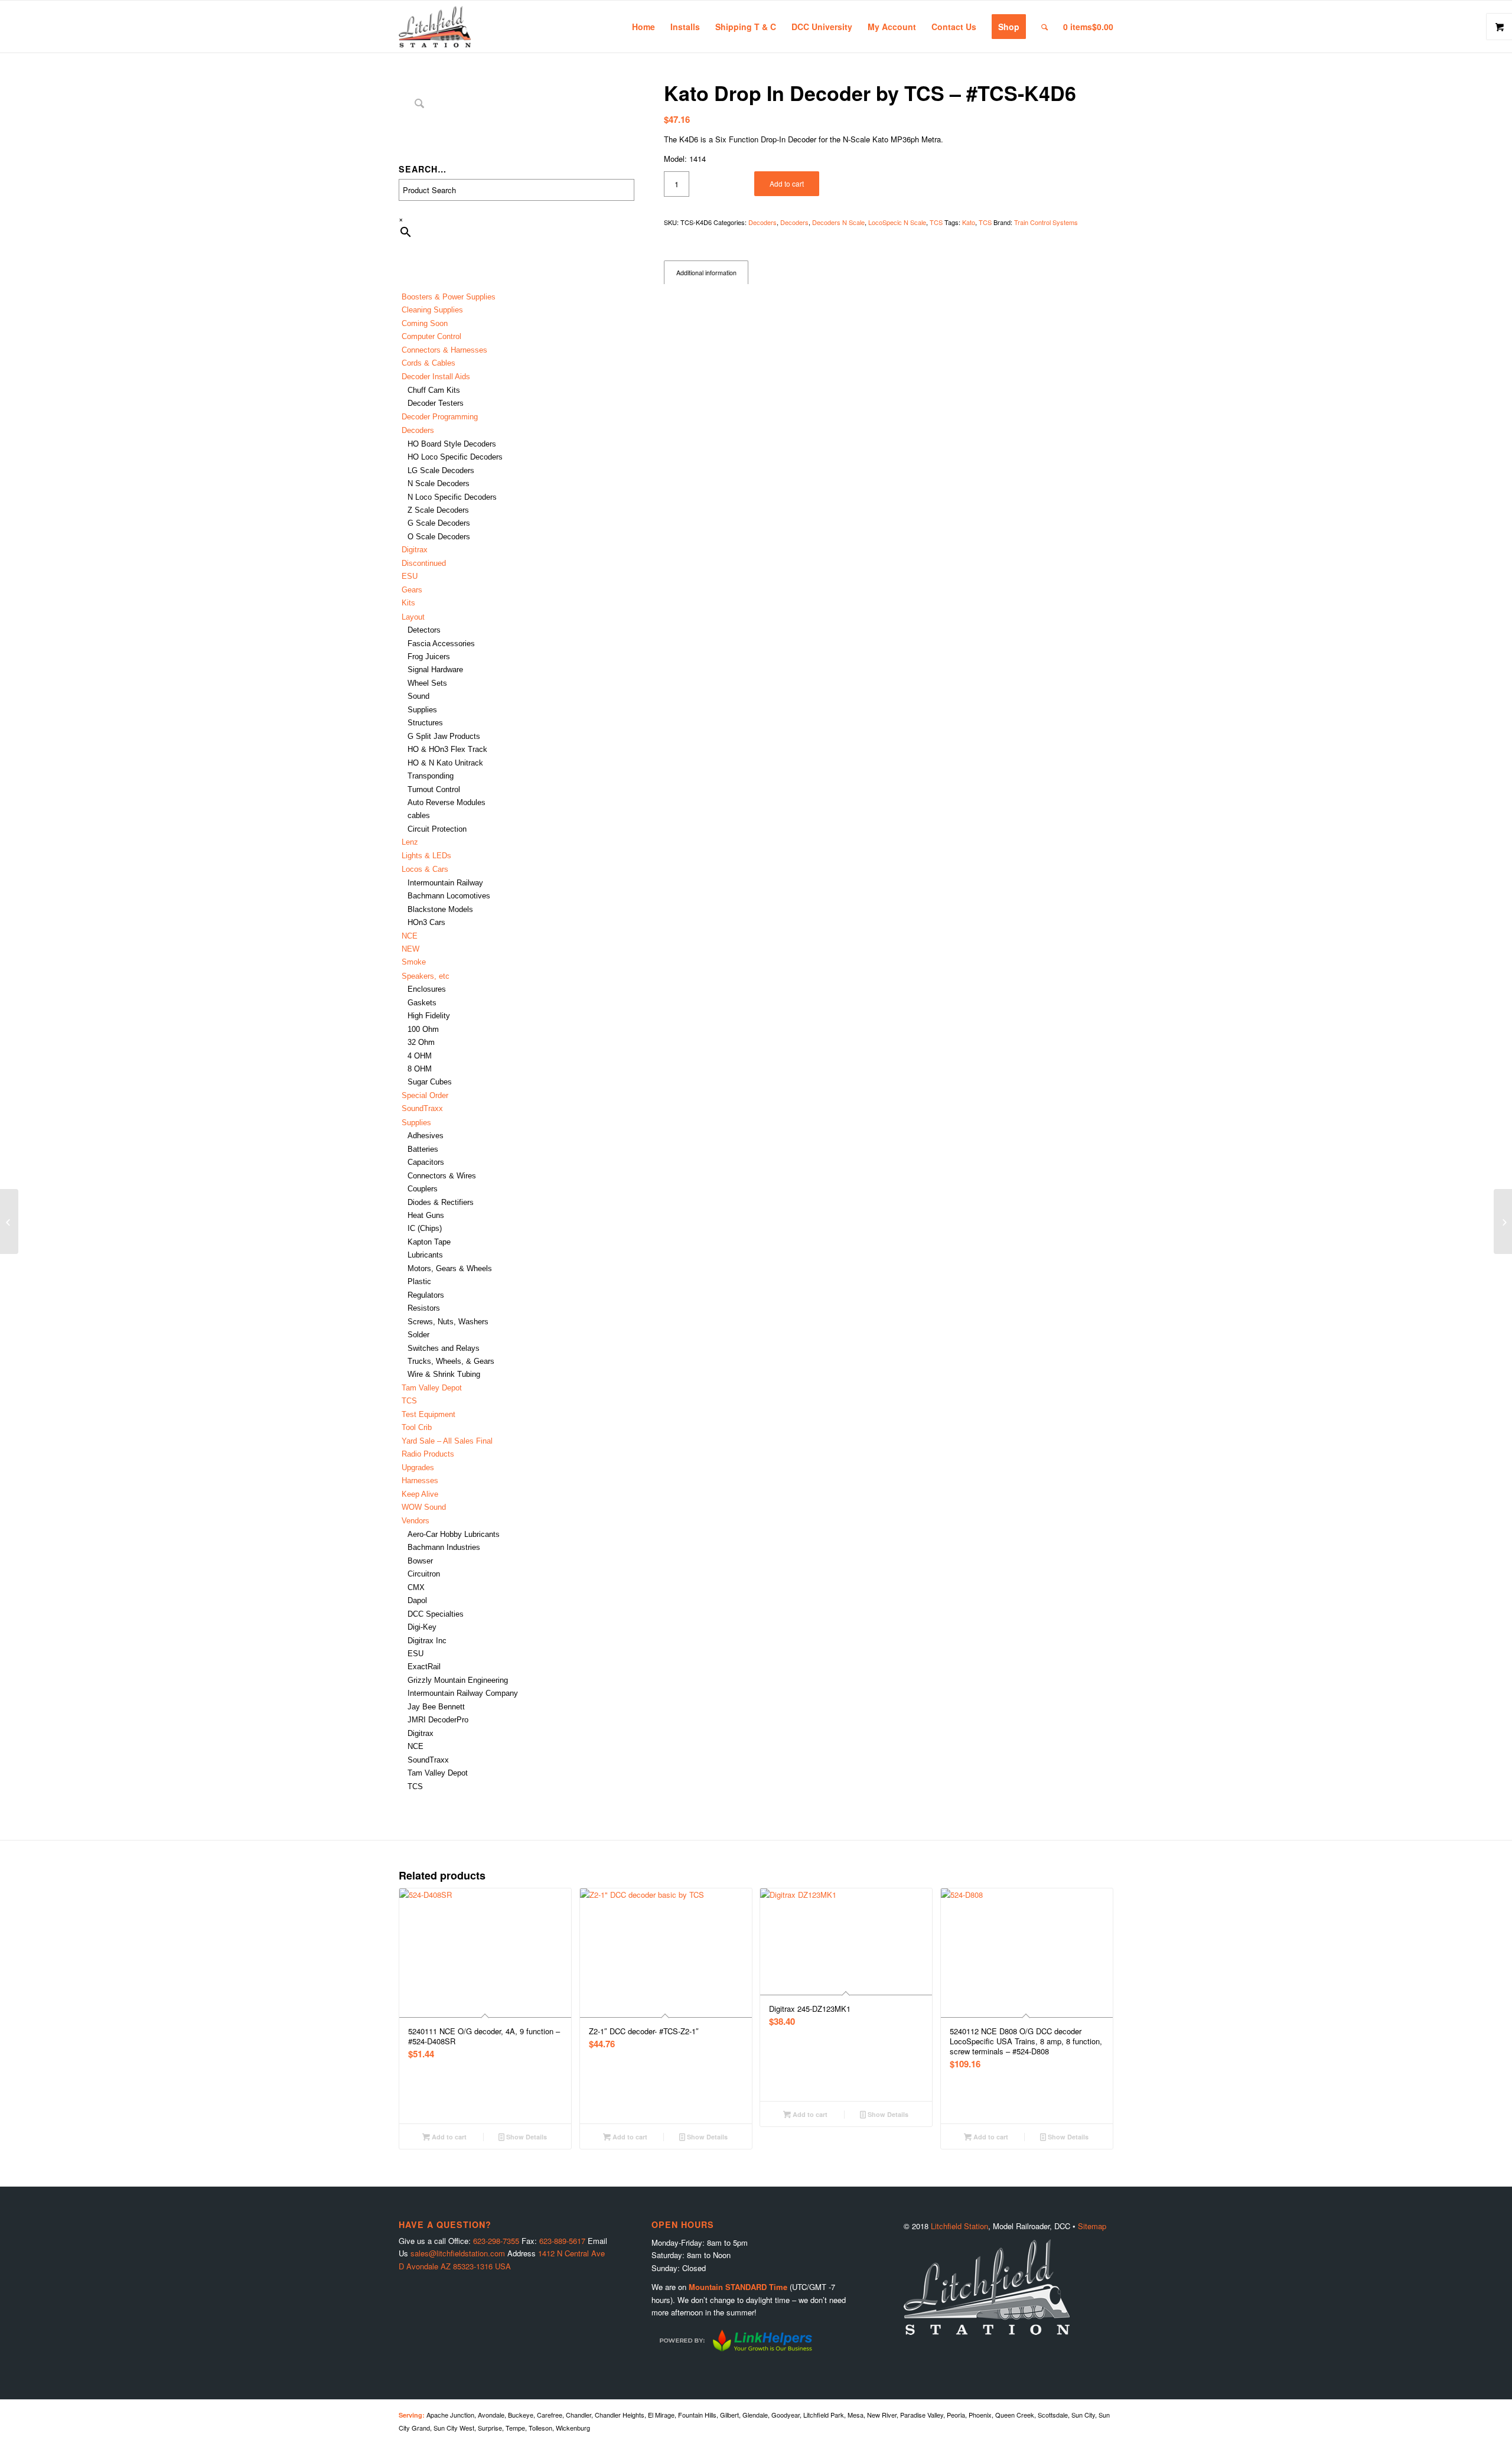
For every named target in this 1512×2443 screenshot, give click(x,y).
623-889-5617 (562, 2241)
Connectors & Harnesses (444, 350)
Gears (412, 590)
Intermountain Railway (445, 883)
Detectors (424, 630)
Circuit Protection (437, 829)
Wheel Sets (427, 683)
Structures (425, 723)
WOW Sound (424, 1507)
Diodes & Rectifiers (441, 1202)
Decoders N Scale (838, 222)
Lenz (410, 842)
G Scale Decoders (439, 523)
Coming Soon (425, 323)
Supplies (422, 710)
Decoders (762, 222)
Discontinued (424, 563)
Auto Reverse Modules (447, 802)
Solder (418, 1335)
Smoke (414, 962)
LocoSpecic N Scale (897, 222)
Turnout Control (434, 789)
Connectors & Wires (442, 1176)
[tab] (706, 273)
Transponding (431, 776)
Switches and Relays (444, 1348)
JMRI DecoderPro (438, 1720)
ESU (410, 576)
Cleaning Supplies (432, 310)
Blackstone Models (440, 909)
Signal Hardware (435, 670)
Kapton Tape (429, 1242)
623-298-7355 (496, 2241)
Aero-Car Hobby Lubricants (454, 1534)
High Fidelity (429, 1016)
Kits (408, 603)
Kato (969, 222)
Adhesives (426, 1136)
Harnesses (420, 1481)
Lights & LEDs (426, 856)
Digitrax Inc (427, 1641)
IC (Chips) (425, 1228)
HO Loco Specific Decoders (455, 457)
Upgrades (418, 1468)
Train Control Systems (1046, 222)
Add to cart (787, 183)
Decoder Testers (436, 403)
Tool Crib (417, 1427)
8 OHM (420, 1069)
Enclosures (427, 989)
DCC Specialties (436, 1614)
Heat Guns (426, 1215)
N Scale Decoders (439, 483)
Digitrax (415, 550)
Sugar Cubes (430, 1082)
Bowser (420, 1561)
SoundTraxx (422, 1108)
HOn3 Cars (426, 922)
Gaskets (422, 1003)
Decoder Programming (440, 417)
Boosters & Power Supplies (449, 297)
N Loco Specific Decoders (452, 497)
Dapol (417, 1600)
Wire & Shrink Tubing (444, 1374)
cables (419, 815)
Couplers (423, 1189)
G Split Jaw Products (444, 736)
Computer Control (431, 336)
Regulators (426, 1295)
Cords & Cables (428, 363)
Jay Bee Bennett (436, 1707)
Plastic (419, 1281)
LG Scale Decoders (441, 470)
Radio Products (428, 1454)
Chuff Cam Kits (434, 390)
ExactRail (424, 1667)
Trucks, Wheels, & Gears (451, 1361)
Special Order (425, 1095)
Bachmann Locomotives (449, 896)
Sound (418, 696)
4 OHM (420, 1056)
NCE (410, 936)
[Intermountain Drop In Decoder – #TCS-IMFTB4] (9, 1221)
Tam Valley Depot (432, 1388)
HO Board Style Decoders (452, 444)
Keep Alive (420, 1494)
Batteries (423, 1149)
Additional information (706, 273)
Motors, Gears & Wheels (450, 1268)
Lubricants (425, 1255)
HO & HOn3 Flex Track (447, 749)
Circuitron (424, 1574)
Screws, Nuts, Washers (448, 1322)
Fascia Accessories (441, 644)
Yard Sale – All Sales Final (447, 1441)
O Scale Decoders (439, 537)
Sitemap (1092, 2226)
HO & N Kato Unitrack (445, 763)
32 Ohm (421, 1042)
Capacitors (426, 1162)
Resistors (424, 1308)
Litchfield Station (959, 2226)
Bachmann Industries (444, 1547)
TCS (409, 1401)
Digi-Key (422, 1627)
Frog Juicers (429, 657)
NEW (410, 949)
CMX (416, 1587)
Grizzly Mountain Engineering (458, 1680)
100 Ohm (423, 1029)
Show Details (526, 2137)
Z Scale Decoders (438, 510)
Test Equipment (428, 1414)
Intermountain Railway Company (463, 1693)
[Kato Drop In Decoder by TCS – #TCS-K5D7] (1503, 1221)
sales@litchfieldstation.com (458, 2253)
